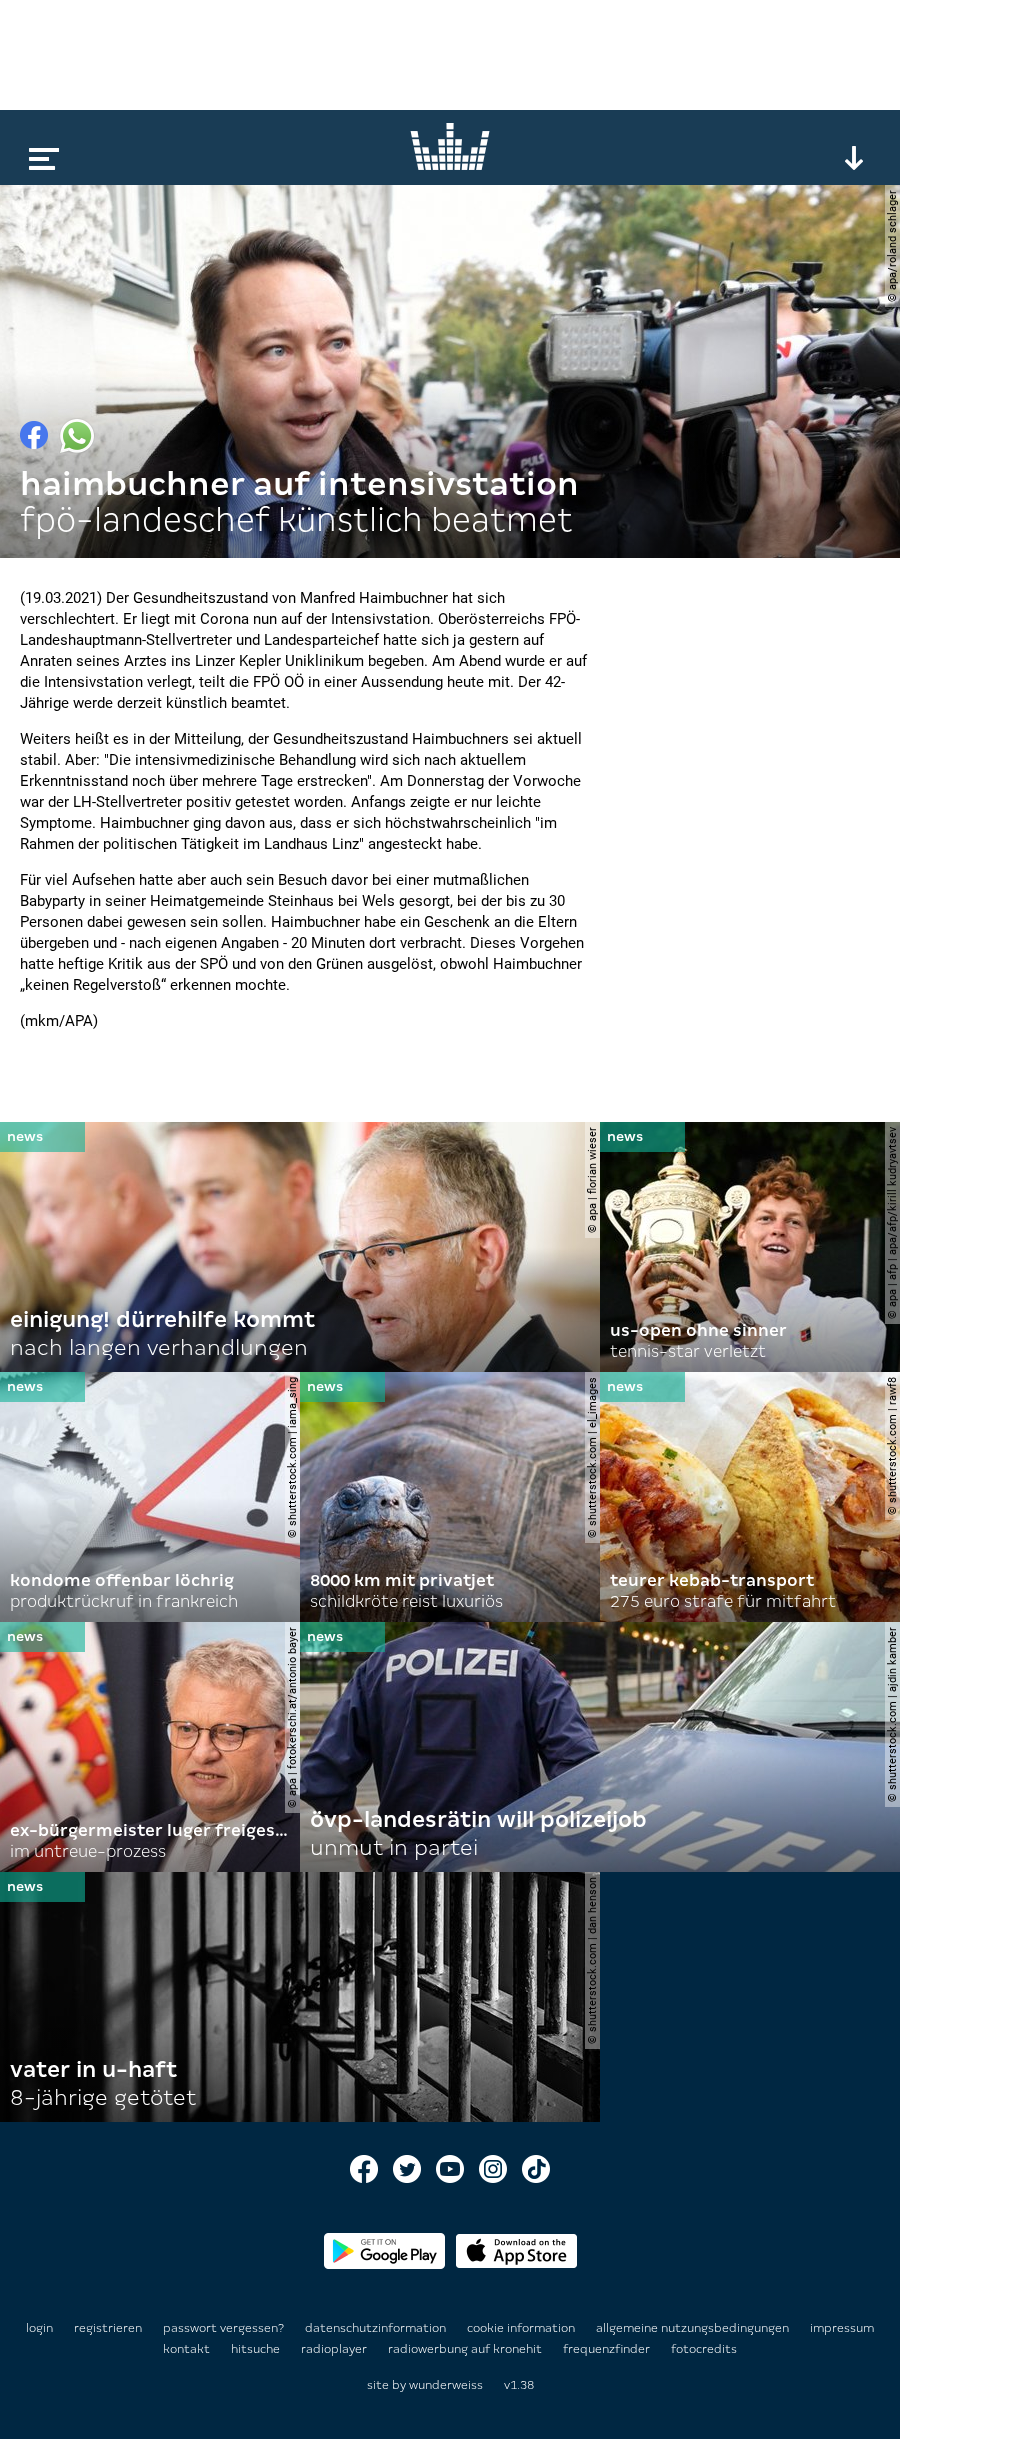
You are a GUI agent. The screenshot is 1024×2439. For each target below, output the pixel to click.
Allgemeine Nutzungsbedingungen (694, 2328)
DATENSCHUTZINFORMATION (377, 2328)
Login (39, 2328)
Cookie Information (522, 2328)
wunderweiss (446, 2385)
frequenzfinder (608, 2349)
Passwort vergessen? (223, 2328)
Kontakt (188, 2349)
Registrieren (108, 2328)
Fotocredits (704, 2349)
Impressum (842, 2328)
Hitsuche (257, 2349)
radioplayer (335, 2349)
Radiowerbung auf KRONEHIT (466, 2349)
